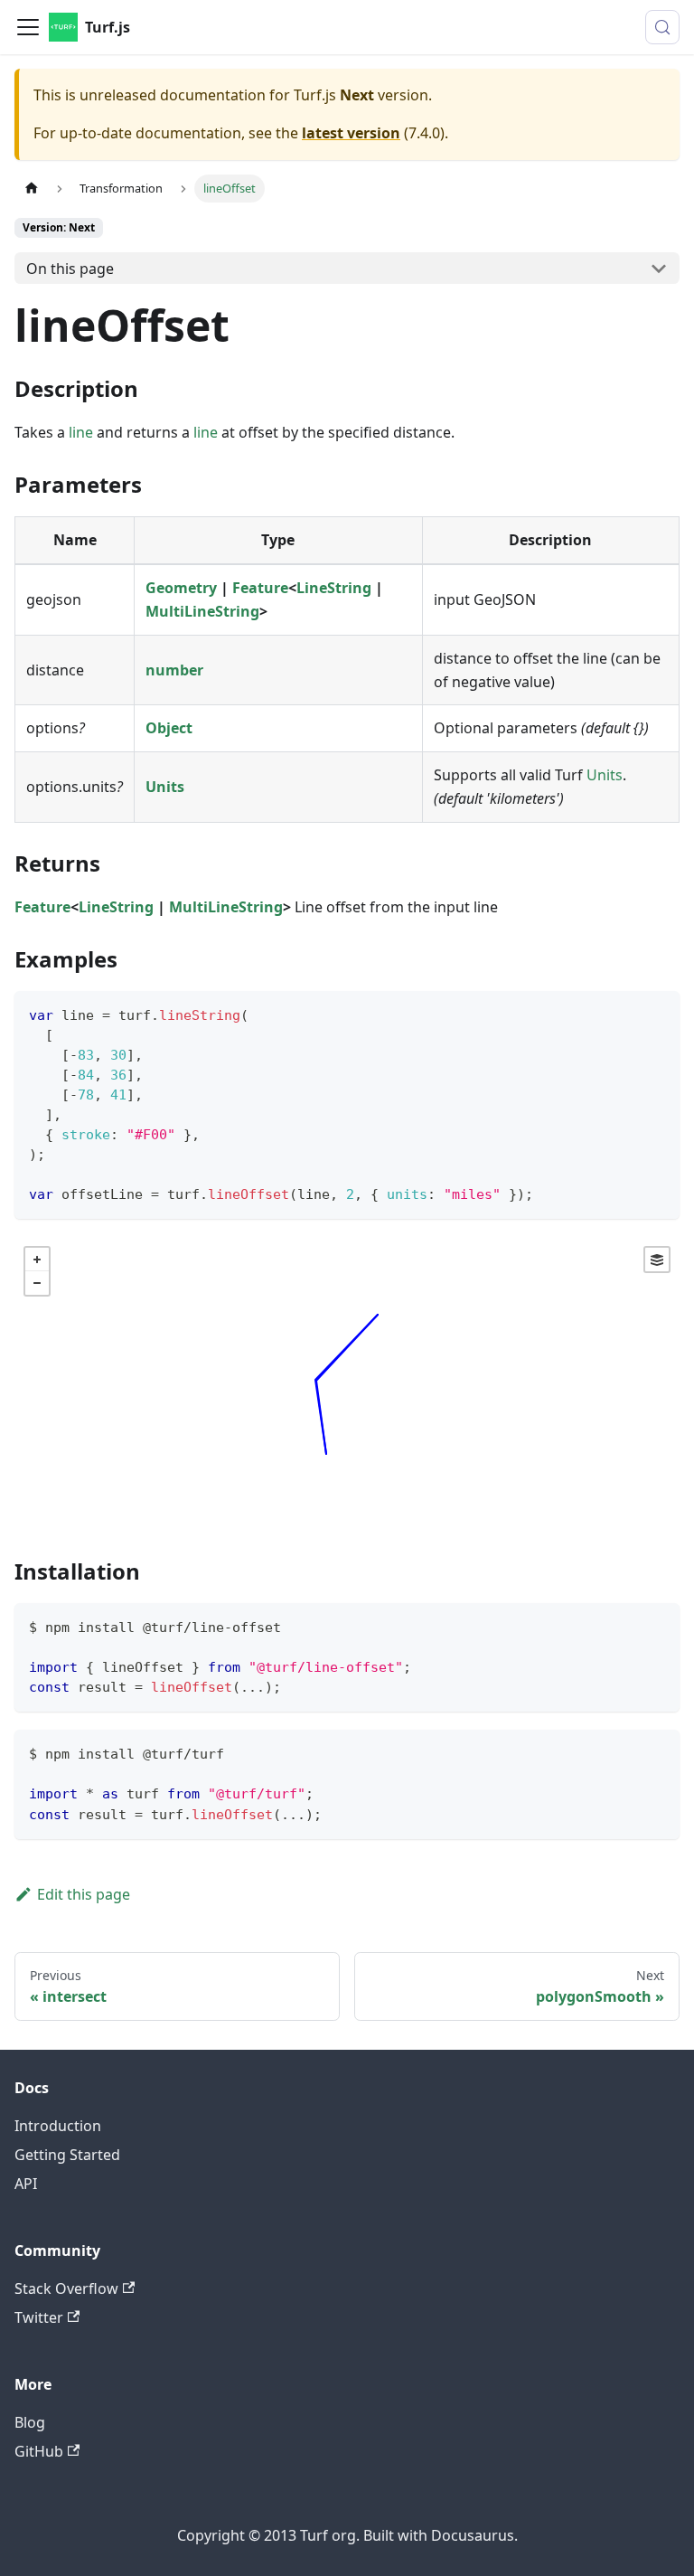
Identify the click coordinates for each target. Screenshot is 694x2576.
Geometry (181, 588)
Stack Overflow (66, 2288)
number (174, 670)
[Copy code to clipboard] (657, 1013)
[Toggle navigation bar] (28, 27)
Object (169, 728)
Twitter (39, 2317)
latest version (351, 133)
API (26, 2184)
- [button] (37, 1283)
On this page (70, 269)
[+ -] (347, 1384)
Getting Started (67, 2155)
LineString (334, 588)
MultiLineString (202, 611)
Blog (30, 2422)
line (81, 432)
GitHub (39, 2451)
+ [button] (37, 1260)
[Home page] (32, 189)
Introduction (58, 2126)
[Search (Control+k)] (662, 27)
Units (165, 787)
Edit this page (84, 1894)
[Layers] (657, 1260)
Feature (260, 588)
